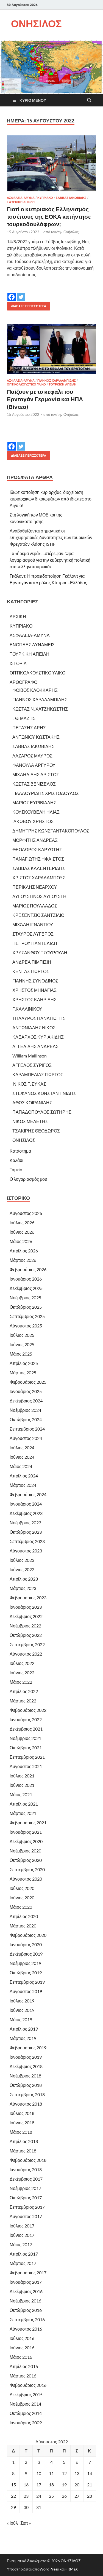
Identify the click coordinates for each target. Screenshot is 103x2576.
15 (13, 2485)
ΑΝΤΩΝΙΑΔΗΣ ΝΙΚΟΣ (34, 1028)
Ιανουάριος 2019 (26, 2057)
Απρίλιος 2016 (24, 2366)
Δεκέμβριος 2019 (26, 1954)
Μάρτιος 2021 (23, 1813)
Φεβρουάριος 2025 (28, 1382)
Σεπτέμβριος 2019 (27, 1982)
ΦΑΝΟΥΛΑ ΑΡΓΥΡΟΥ (34, 765)
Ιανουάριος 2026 (26, 1279)
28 (90, 2496)
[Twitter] (21, 293)
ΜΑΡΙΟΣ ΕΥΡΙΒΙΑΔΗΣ (34, 803)
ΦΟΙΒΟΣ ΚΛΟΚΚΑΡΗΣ (35, 690)
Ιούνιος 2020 (22, 1898)
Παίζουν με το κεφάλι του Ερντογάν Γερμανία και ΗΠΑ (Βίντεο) (45, 399)
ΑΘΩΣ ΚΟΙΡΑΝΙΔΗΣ (32, 1103)
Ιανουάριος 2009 (26, 2423)
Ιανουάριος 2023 (26, 1607)
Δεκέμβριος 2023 (26, 1513)
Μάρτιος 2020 (23, 1926)
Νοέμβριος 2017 (25, 2188)
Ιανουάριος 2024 (26, 1504)
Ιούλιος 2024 (22, 1448)
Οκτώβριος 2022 (26, 1635)
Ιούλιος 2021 (22, 1776)
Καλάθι (16, 1160)
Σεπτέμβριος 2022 (27, 1644)
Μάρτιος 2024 (23, 1485)
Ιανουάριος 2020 (26, 1944)
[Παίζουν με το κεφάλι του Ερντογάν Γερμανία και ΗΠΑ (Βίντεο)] (51, 349)
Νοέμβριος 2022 (25, 1626)
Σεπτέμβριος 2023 (27, 1541)
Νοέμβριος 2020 (25, 1851)
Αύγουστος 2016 (26, 2329)
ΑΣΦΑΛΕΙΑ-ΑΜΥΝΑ (21, 198)
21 (90, 2485)
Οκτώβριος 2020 (26, 1860)
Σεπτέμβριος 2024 (27, 1429)
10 (39, 2473)
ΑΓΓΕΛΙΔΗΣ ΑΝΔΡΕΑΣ (35, 1046)
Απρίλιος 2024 (24, 1476)
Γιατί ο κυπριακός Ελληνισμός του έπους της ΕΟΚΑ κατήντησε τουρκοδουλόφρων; (49, 216)
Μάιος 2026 (21, 1241)
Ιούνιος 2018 (22, 2123)
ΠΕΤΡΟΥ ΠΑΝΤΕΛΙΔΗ (35, 943)
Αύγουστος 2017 (26, 2216)
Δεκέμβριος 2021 (26, 1729)
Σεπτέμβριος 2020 (27, 1869)
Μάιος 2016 (21, 2357)
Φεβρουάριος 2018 (28, 2160)
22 (13, 2496)
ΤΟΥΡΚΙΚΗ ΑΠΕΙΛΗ (21, 202)
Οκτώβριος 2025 (26, 1307)
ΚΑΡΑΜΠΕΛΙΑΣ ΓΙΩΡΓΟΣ (38, 1074)
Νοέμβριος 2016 (25, 2301)
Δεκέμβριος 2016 (26, 2291)
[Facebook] (12, 293)
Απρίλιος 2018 (24, 2141)
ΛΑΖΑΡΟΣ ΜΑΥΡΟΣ (32, 756)
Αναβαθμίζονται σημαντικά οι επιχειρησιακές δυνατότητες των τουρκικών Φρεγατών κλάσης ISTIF (51, 537)
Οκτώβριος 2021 (26, 1748)
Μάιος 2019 (21, 2019)
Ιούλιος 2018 (22, 2113)
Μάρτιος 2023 (23, 1588)
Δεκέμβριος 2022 (26, 1616)
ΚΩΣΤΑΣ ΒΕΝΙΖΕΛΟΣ (34, 784)
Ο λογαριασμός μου (28, 1179)
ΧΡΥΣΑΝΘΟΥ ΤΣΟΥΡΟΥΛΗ (40, 953)
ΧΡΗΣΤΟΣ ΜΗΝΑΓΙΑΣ (34, 990)
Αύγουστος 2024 (26, 1438)
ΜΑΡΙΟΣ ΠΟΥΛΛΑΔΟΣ (35, 906)
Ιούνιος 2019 (22, 2010)
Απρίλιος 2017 (24, 2254)
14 (90, 2473)
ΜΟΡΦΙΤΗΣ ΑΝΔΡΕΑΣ (35, 840)
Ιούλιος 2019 (22, 2001)
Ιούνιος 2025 (22, 1344)
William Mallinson (30, 1056)
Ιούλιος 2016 (22, 2338)
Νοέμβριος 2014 (25, 2404)
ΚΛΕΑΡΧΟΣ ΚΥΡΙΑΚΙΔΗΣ (38, 1037)
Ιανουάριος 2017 (26, 2282)
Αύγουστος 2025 (26, 1326)
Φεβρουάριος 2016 (28, 2385)
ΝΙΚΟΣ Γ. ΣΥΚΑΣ (29, 1084)
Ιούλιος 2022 (22, 1663)
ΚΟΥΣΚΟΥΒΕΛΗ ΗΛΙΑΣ (36, 812)
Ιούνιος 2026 (22, 1232)
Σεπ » (26, 2523)
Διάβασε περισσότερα (27, 305)
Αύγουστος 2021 (26, 1766)
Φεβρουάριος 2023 (28, 1598)
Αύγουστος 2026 (26, 1213)
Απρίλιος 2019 (24, 2029)
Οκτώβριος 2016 (26, 2310)
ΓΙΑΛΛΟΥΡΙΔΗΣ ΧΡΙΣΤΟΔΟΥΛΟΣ (46, 793)
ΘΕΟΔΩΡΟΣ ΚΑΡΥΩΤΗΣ (37, 849)
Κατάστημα (20, 1151)
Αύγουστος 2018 (26, 2104)
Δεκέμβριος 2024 (26, 1401)
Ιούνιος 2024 (22, 1457)
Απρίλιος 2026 (24, 1251)
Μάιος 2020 (21, 1907)
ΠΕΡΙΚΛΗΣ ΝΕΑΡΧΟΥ (35, 887)
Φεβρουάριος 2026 (28, 1269)
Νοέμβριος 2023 (25, 1523)
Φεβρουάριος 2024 (28, 1494)
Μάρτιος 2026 (23, 1260)
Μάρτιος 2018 (23, 2151)
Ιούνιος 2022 (22, 1673)
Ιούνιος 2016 (22, 2348)
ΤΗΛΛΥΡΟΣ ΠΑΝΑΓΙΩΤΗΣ (39, 1018)
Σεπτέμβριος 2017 (27, 2207)
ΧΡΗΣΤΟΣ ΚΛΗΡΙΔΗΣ (34, 999)
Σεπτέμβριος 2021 (27, 1757)
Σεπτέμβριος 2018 (27, 2094)
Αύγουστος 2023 (26, 1551)
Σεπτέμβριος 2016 (27, 2319)
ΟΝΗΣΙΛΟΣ (36, 24)
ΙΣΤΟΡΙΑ (18, 663)
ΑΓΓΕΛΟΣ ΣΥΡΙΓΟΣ (32, 1065)
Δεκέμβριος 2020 (26, 1841)
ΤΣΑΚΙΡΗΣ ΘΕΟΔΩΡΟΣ (36, 1131)
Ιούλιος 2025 (22, 1335)
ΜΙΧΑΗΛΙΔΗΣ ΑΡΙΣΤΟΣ (36, 774)
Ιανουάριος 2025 (26, 1391)
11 (51, 2473)
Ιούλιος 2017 (22, 2226)
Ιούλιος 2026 (22, 1223)
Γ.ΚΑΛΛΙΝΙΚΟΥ (27, 1009)
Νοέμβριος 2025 (25, 1298)
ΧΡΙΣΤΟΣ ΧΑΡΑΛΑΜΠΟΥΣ (39, 878)
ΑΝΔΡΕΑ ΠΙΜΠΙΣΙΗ (32, 962)
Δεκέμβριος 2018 (26, 2066)
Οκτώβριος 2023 (26, 1532)
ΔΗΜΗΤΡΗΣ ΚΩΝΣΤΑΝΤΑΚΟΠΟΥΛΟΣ (51, 831)
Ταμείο (16, 1170)
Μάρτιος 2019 (23, 2038)
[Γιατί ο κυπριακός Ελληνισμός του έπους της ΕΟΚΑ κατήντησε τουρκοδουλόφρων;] (51, 163)
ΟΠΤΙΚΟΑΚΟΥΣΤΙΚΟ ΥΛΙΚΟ (26, 384)
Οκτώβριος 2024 (26, 1419)
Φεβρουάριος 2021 (28, 1823)
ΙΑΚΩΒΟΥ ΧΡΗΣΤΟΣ (33, 821)
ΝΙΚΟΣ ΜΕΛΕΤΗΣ (30, 1121)
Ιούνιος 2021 (22, 1785)
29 (13, 2507)
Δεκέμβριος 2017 (26, 2179)
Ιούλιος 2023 (22, 1560)
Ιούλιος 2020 (22, 1888)
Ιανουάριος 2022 (26, 1719)
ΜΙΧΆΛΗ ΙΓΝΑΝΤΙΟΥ (33, 924)
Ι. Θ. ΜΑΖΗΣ (24, 718)
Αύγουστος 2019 (26, 1991)
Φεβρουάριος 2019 (28, 2048)
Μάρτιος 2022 (23, 1701)
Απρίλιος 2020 (24, 1916)
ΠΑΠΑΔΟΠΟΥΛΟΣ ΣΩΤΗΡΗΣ (42, 1112)
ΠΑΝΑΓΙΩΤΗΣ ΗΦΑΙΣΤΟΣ (38, 859)
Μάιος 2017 (21, 2244)
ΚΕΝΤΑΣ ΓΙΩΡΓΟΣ (31, 971)
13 (77, 2473)
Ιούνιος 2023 (22, 1569)
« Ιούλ (12, 2523)
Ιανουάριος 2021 (26, 1832)
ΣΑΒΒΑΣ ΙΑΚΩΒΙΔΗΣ (71, 198)
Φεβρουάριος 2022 (28, 1710)
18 (51, 2485)
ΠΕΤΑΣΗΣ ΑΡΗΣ (29, 728)
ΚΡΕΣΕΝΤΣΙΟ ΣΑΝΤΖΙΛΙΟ (38, 915)
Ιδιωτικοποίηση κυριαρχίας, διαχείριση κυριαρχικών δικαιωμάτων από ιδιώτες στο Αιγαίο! (51, 499)
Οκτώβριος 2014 (26, 2413)
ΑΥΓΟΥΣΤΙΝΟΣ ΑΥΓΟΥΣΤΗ (39, 896)
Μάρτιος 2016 (23, 2376)
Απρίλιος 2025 (24, 1363)
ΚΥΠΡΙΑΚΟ (45, 198)
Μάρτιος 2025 (23, 1373)
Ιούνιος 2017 (22, 2235)
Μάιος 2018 (21, 2132)
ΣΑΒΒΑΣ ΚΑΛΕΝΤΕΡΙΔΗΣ (39, 868)
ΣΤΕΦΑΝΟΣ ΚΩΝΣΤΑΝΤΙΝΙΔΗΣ (44, 1093)
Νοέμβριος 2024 (25, 1410)
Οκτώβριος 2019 (26, 1973)
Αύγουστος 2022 (26, 1654)
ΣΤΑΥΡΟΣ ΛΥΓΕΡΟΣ (33, 934)
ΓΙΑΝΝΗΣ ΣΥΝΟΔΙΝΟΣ (35, 981)
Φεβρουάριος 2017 (28, 2273)
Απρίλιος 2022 (24, 1691)
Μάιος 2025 (21, 1354)
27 (77, 2496)
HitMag (71, 2569)
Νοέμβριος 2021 (25, 1738)
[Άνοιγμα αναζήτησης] (89, 100)
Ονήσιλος (71, 232)
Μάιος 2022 (21, 1682)
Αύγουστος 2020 (26, 1879)
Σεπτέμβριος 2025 (27, 1316)
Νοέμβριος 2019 (25, 1963)
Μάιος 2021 (21, 1794)
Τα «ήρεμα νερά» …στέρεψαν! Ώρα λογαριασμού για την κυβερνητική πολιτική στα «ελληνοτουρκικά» (50, 560)
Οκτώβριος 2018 (26, 2085)
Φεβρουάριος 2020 (28, 1935)
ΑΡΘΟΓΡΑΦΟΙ (24, 682)
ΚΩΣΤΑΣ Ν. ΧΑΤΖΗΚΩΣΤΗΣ (40, 709)
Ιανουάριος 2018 (26, 2169)
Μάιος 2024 (21, 1466)
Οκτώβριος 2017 (26, 2198)
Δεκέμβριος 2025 (26, 1288)
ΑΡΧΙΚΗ (18, 616)
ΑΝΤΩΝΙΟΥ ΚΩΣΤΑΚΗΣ (36, 737)
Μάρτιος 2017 (23, 2263)
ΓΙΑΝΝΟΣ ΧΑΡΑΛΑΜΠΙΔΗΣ (57, 381)
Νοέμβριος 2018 (25, 2076)
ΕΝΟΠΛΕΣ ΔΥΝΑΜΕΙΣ (32, 645)
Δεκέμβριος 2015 (26, 2394)
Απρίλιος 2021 (24, 1804)
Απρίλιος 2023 (24, 1579)
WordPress (49, 2569)
